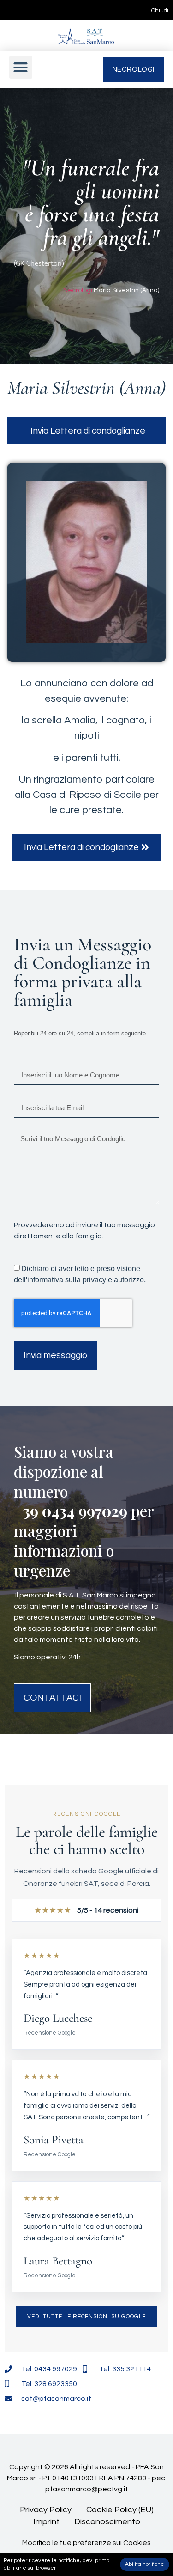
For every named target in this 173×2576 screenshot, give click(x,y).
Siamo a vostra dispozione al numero (64, 1471)
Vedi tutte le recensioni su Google (86, 2316)
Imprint (46, 2522)
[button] (21, 67)
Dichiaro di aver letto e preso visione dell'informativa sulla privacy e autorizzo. (80, 1274)
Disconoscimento (107, 2522)
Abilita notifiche (145, 2564)
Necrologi (78, 290)
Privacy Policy (46, 2510)
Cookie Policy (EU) (120, 2510)
